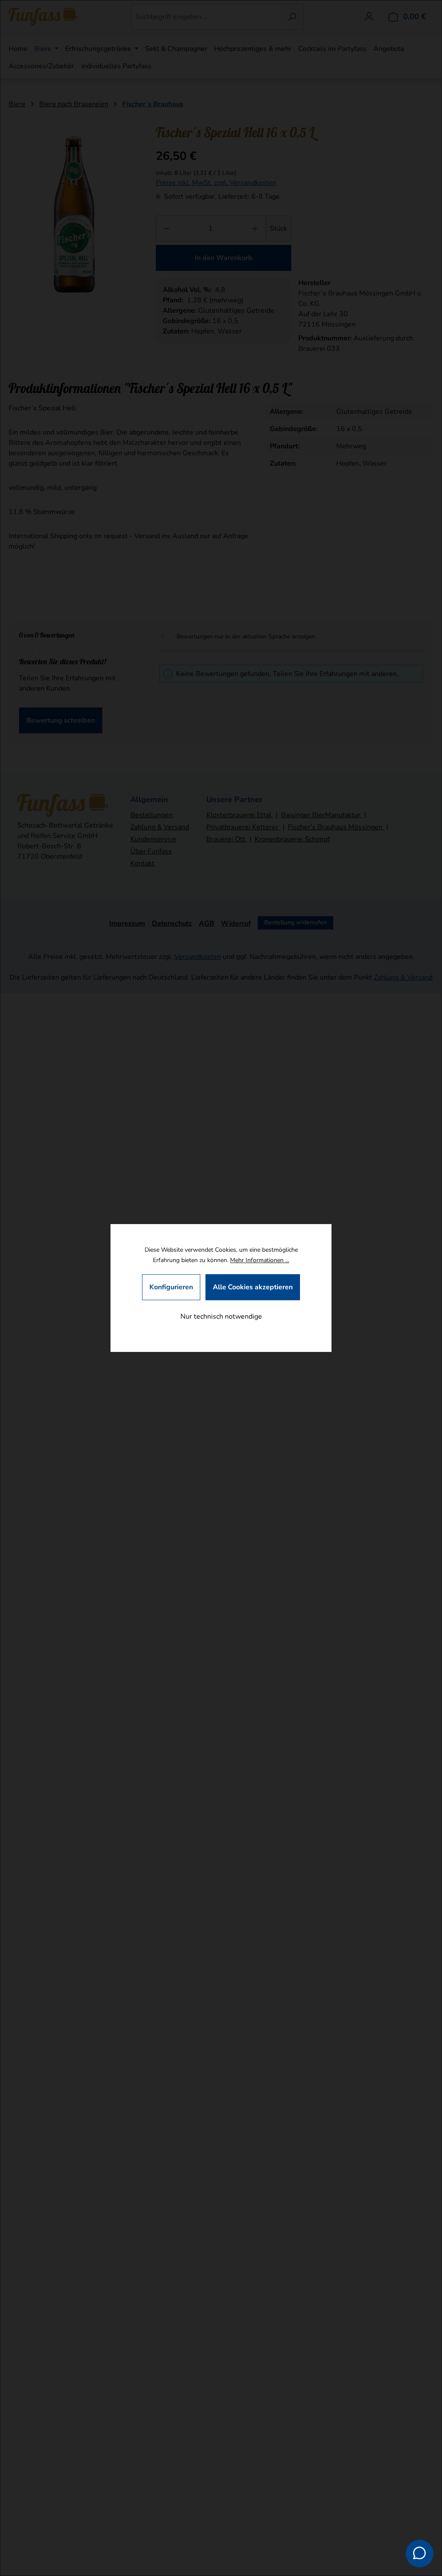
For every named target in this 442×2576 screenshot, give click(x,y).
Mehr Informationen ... (260, 1260)
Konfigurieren (171, 1287)
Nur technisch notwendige (221, 1317)
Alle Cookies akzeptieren (253, 1287)
